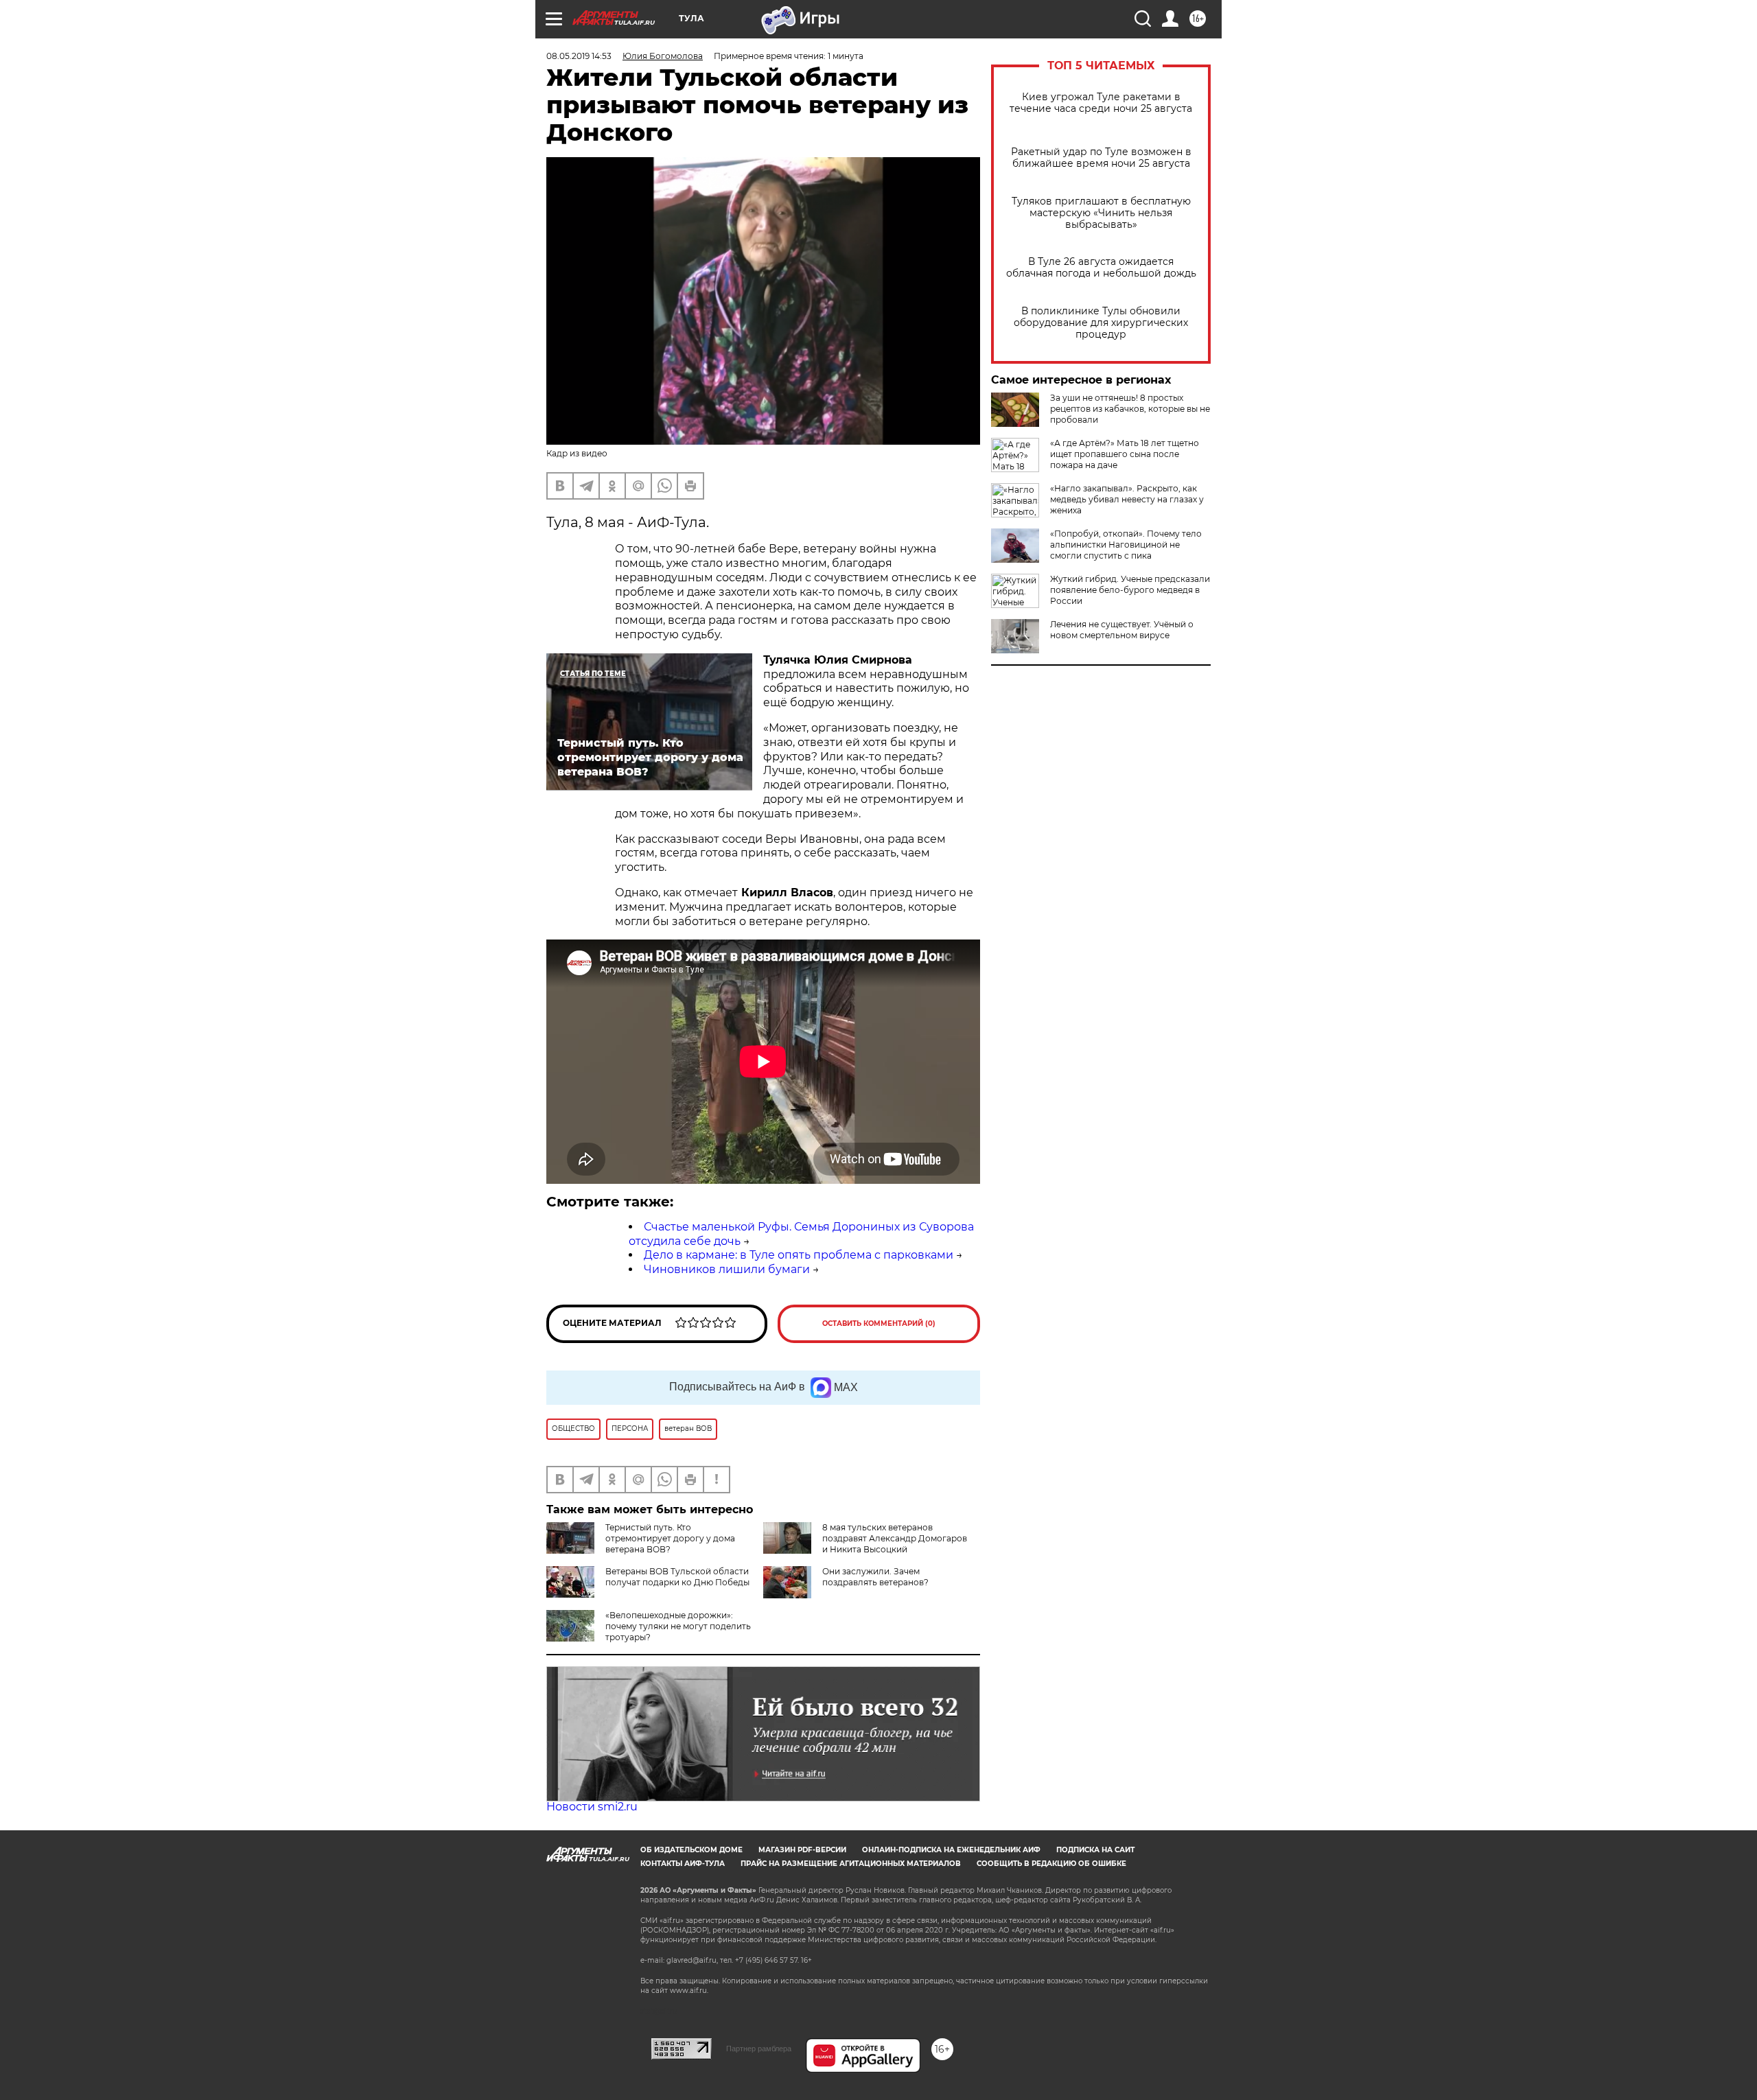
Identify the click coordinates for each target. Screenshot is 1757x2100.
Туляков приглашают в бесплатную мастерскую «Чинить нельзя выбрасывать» (1101, 213)
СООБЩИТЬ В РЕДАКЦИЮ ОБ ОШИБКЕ (1051, 1864)
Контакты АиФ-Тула (683, 1864)
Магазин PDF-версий (802, 1850)
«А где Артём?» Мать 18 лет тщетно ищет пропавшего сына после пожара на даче (1125, 454)
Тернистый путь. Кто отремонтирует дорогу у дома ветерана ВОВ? (670, 1538)
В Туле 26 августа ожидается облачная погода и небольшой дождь (1101, 268)
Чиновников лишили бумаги (727, 1269)
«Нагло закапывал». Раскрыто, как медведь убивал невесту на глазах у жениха (1127, 499)
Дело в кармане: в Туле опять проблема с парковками (799, 1255)
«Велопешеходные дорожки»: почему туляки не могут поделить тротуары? (678, 1626)
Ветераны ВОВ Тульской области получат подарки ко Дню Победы (677, 1577)
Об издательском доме (691, 1850)
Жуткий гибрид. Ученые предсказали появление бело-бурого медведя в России (1130, 590)
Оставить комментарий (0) (879, 1323)
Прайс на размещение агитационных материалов (851, 1864)
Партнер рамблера (759, 2049)
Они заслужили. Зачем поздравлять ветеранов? (875, 1577)
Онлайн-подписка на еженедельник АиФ (951, 1850)
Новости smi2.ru (592, 1807)
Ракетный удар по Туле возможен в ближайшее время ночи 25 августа (1101, 158)
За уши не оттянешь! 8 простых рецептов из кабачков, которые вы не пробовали (1130, 409)
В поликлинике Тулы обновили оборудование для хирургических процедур (1101, 323)
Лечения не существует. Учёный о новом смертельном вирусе (1122, 630)
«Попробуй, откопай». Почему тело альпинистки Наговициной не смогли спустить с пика (1126, 545)
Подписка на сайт (1095, 1850)
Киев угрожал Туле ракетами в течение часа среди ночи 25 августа (1101, 103)
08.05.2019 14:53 (579, 56)
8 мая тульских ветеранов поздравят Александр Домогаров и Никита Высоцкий (895, 1538)
